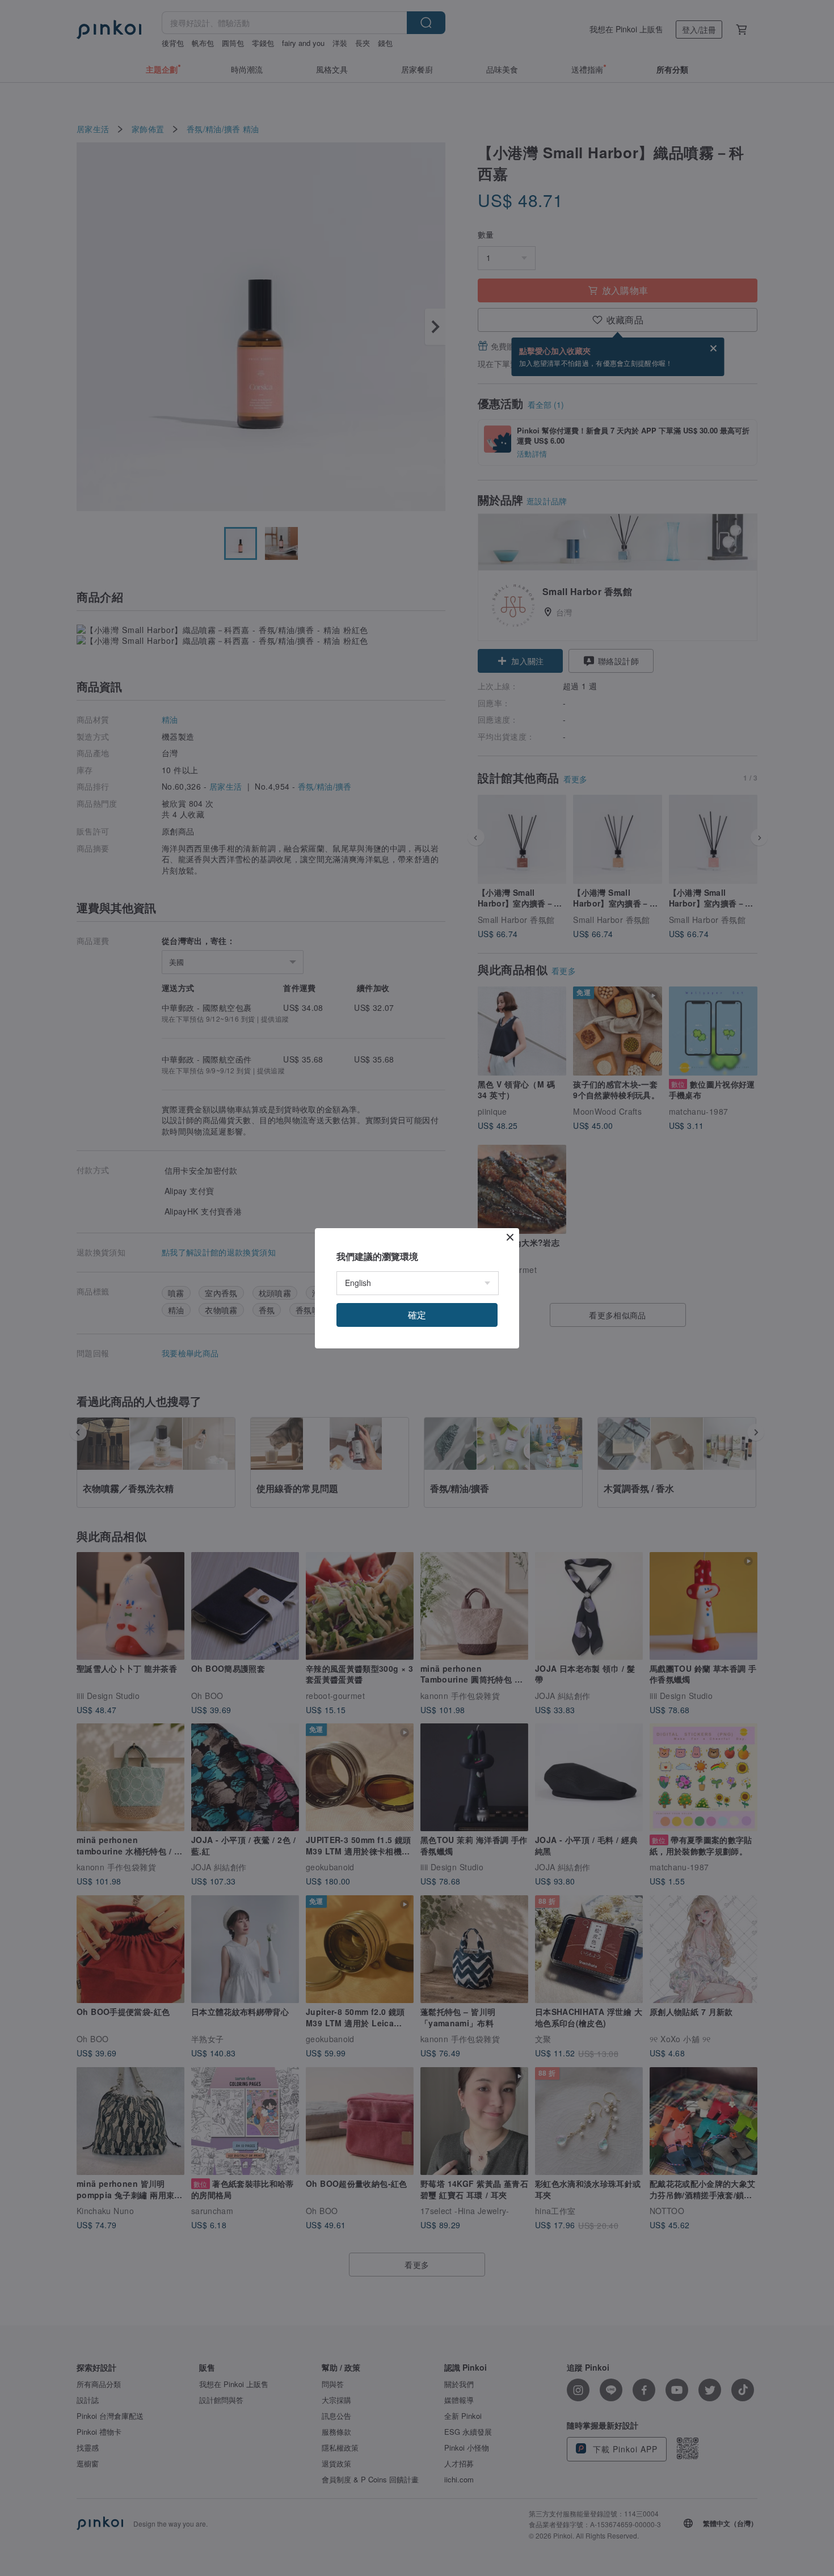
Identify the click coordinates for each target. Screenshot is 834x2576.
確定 (417, 1315)
